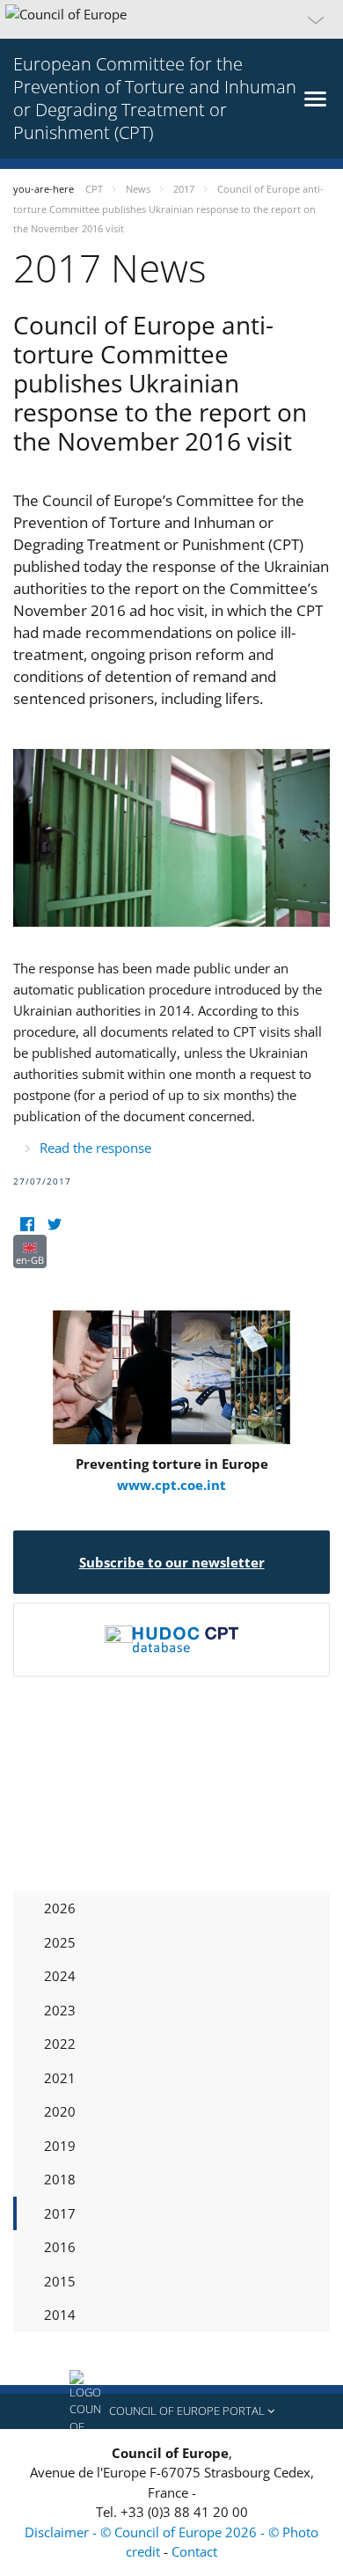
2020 (60, 2111)
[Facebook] (27, 1224)
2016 (60, 2247)
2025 (60, 1942)
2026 (60, 1908)
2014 (60, 2315)
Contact (194, 2551)
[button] (171, 19)
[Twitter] (54, 1224)
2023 (60, 2010)
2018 (60, 2179)
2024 (60, 1976)
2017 (60, 2213)
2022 (60, 2044)
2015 (60, 2281)
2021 (60, 2078)
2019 (60, 2146)
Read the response (95, 1148)
